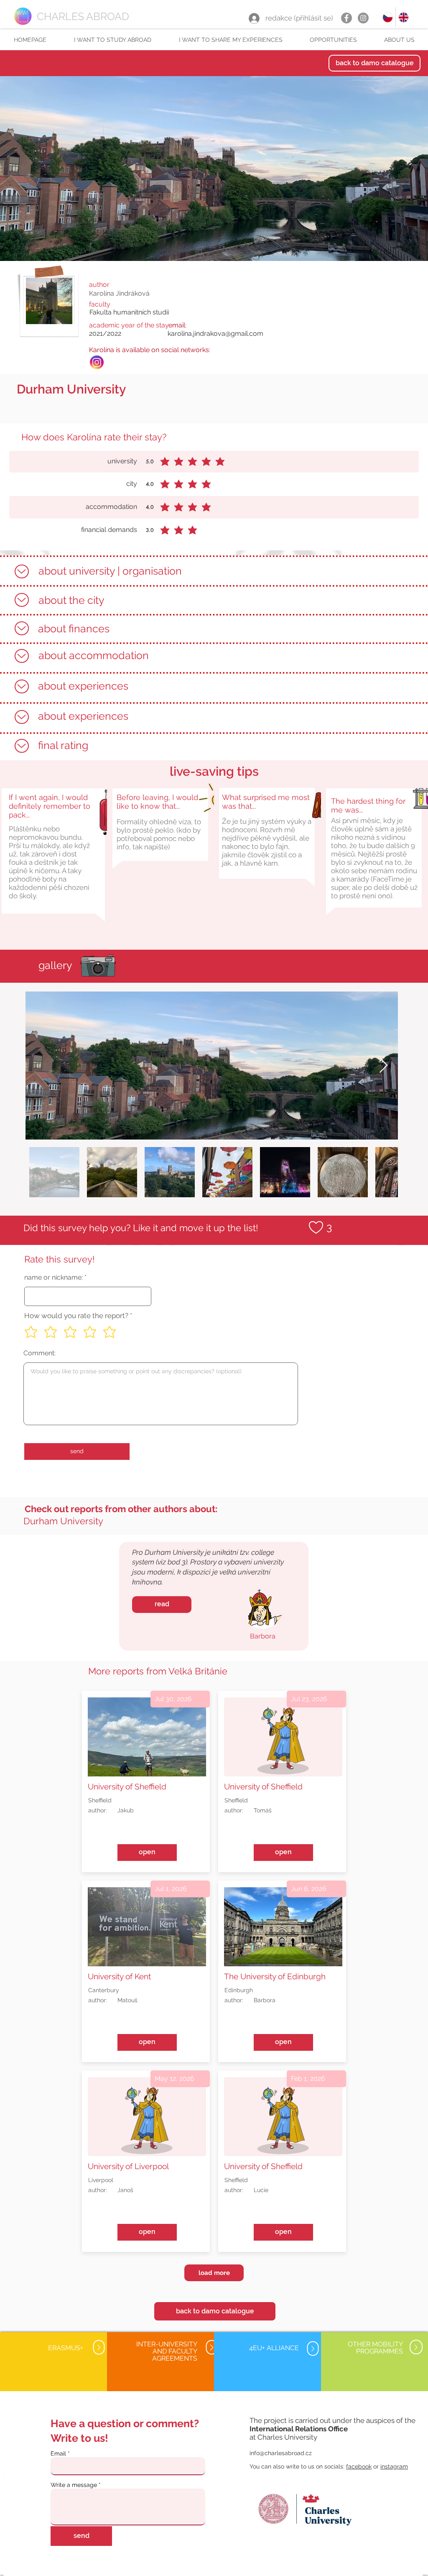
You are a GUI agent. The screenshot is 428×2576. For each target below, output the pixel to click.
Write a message (74, 2485)
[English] (403, 17)
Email (58, 2453)
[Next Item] (383, 1066)
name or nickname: (53, 1278)
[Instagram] (363, 18)
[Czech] (388, 17)
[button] (112, 40)
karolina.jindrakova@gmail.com (215, 333)
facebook (359, 2466)
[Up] (22, 571)
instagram (394, 2466)
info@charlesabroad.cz (281, 2453)
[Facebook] (346, 18)
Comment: (39, 1353)
